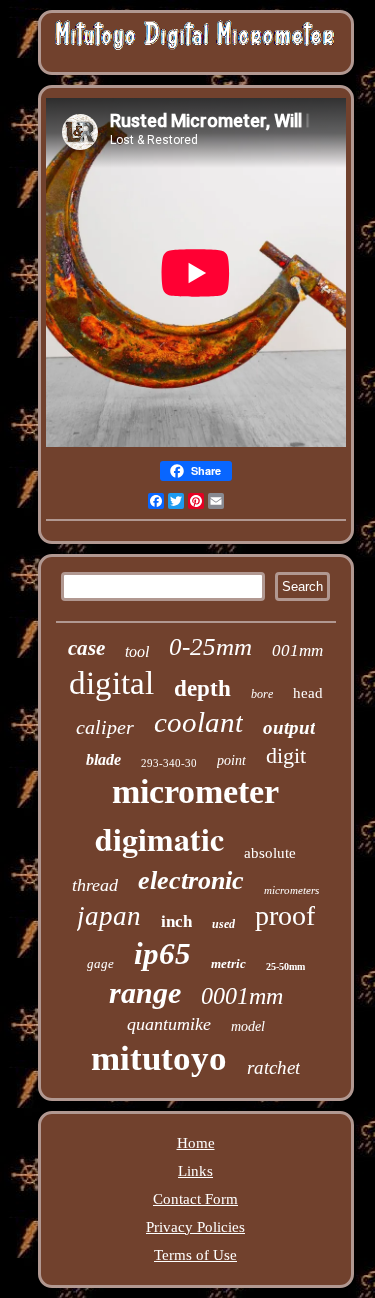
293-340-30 (169, 763)
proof (285, 915)
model (248, 1026)
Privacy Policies (195, 1227)
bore (262, 694)
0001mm (242, 996)
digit (286, 755)
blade (103, 759)
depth (202, 688)
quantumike (169, 1024)
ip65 (162, 953)
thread (95, 885)
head (308, 693)
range (145, 992)
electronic (191, 880)
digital (111, 683)
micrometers (291, 890)
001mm (297, 650)
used (223, 924)
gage (100, 963)
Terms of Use (195, 1255)
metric (228, 963)
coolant (198, 722)
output (289, 727)
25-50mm (285, 966)
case (86, 648)
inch (176, 921)
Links (195, 1171)
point (231, 760)
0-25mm (210, 646)
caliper (105, 727)
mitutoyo (159, 1058)
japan (109, 916)
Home (196, 1143)
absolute (270, 853)
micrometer (195, 791)
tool (137, 651)
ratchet (273, 1067)
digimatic (159, 838)
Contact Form (195, 1199)
